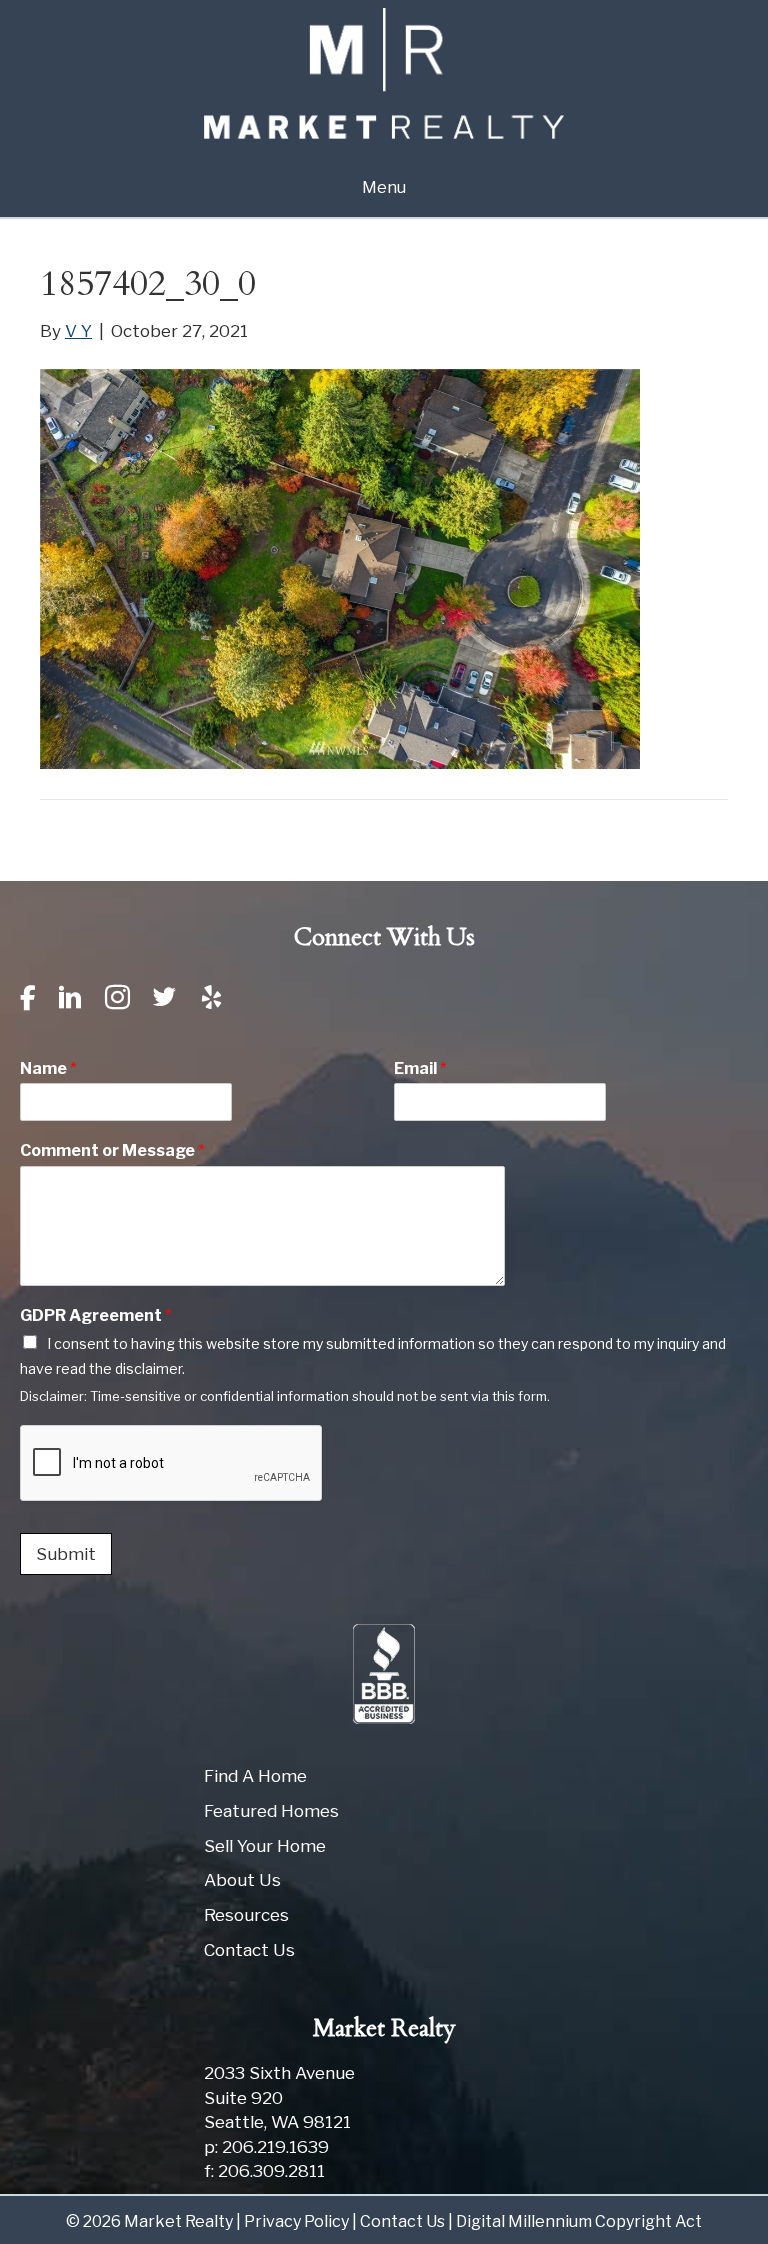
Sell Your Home (265, 1846)
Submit (66, 1554)
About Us (242, 1880)
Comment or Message (112, 1150)
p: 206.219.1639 (266, 2147)
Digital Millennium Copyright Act (579, 2221)
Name (48, 1068)
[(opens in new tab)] (384, 1673)
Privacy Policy (296, 2221)
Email (420, 1068)
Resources (246, 1915)
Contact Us (249, 1950)
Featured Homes (271, 1811)
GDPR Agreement (96, 1315)
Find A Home (255, 1776)
